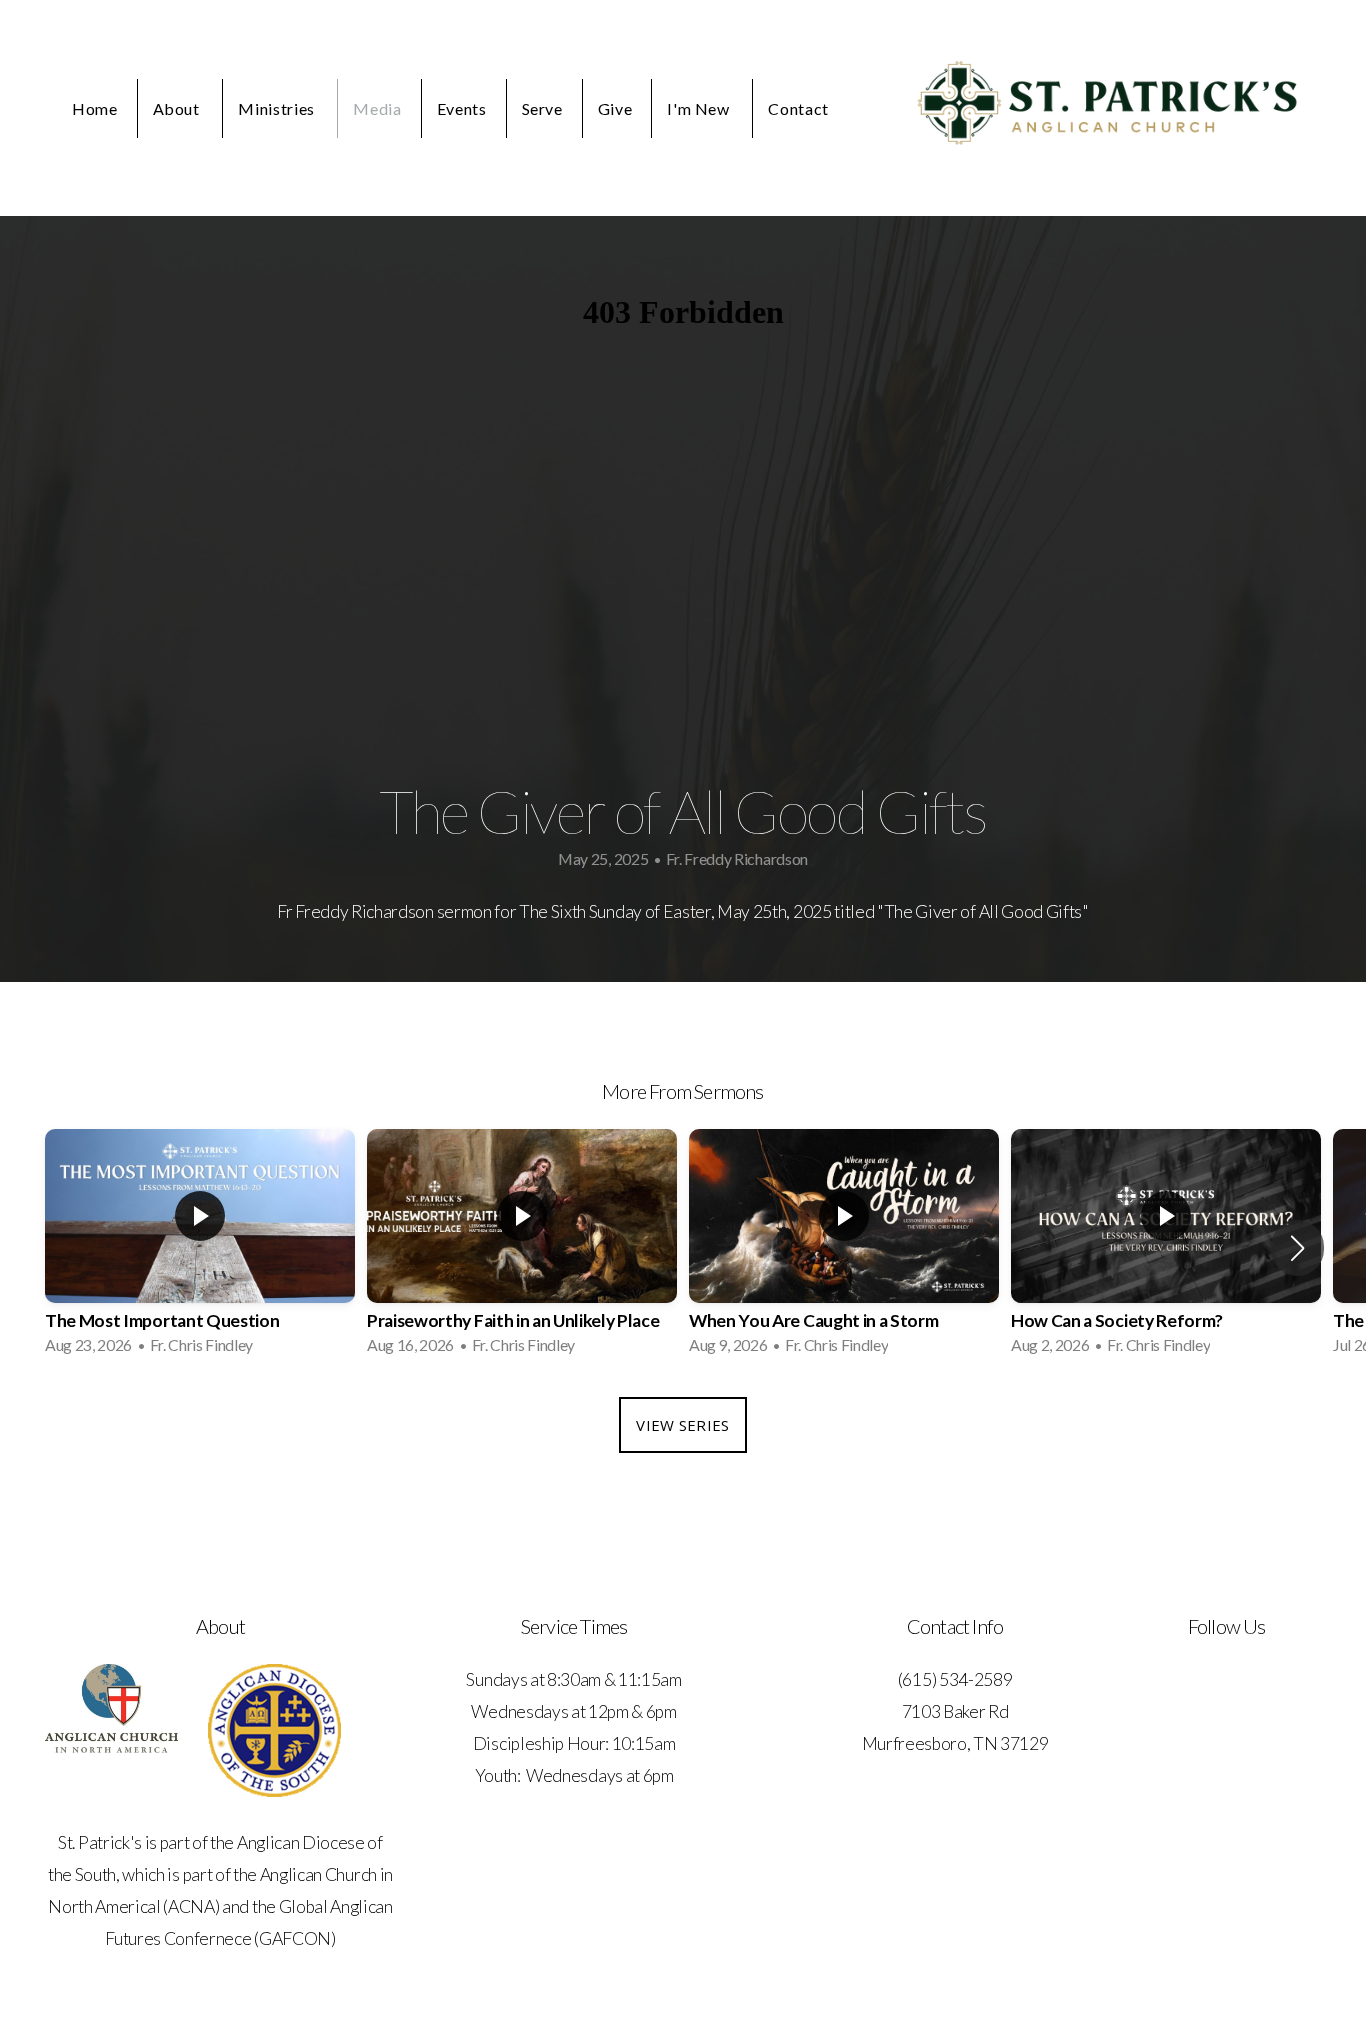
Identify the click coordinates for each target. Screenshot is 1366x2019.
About (178, 108)
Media (377, 108)
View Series (682, 1425)
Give (615, 108)
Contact (798, 108)
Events (462, 108)
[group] (200, 1248)
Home (95, 108)
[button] (1297, 1248)
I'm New (700, 108)
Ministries (278, 108)
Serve (542, 108)
